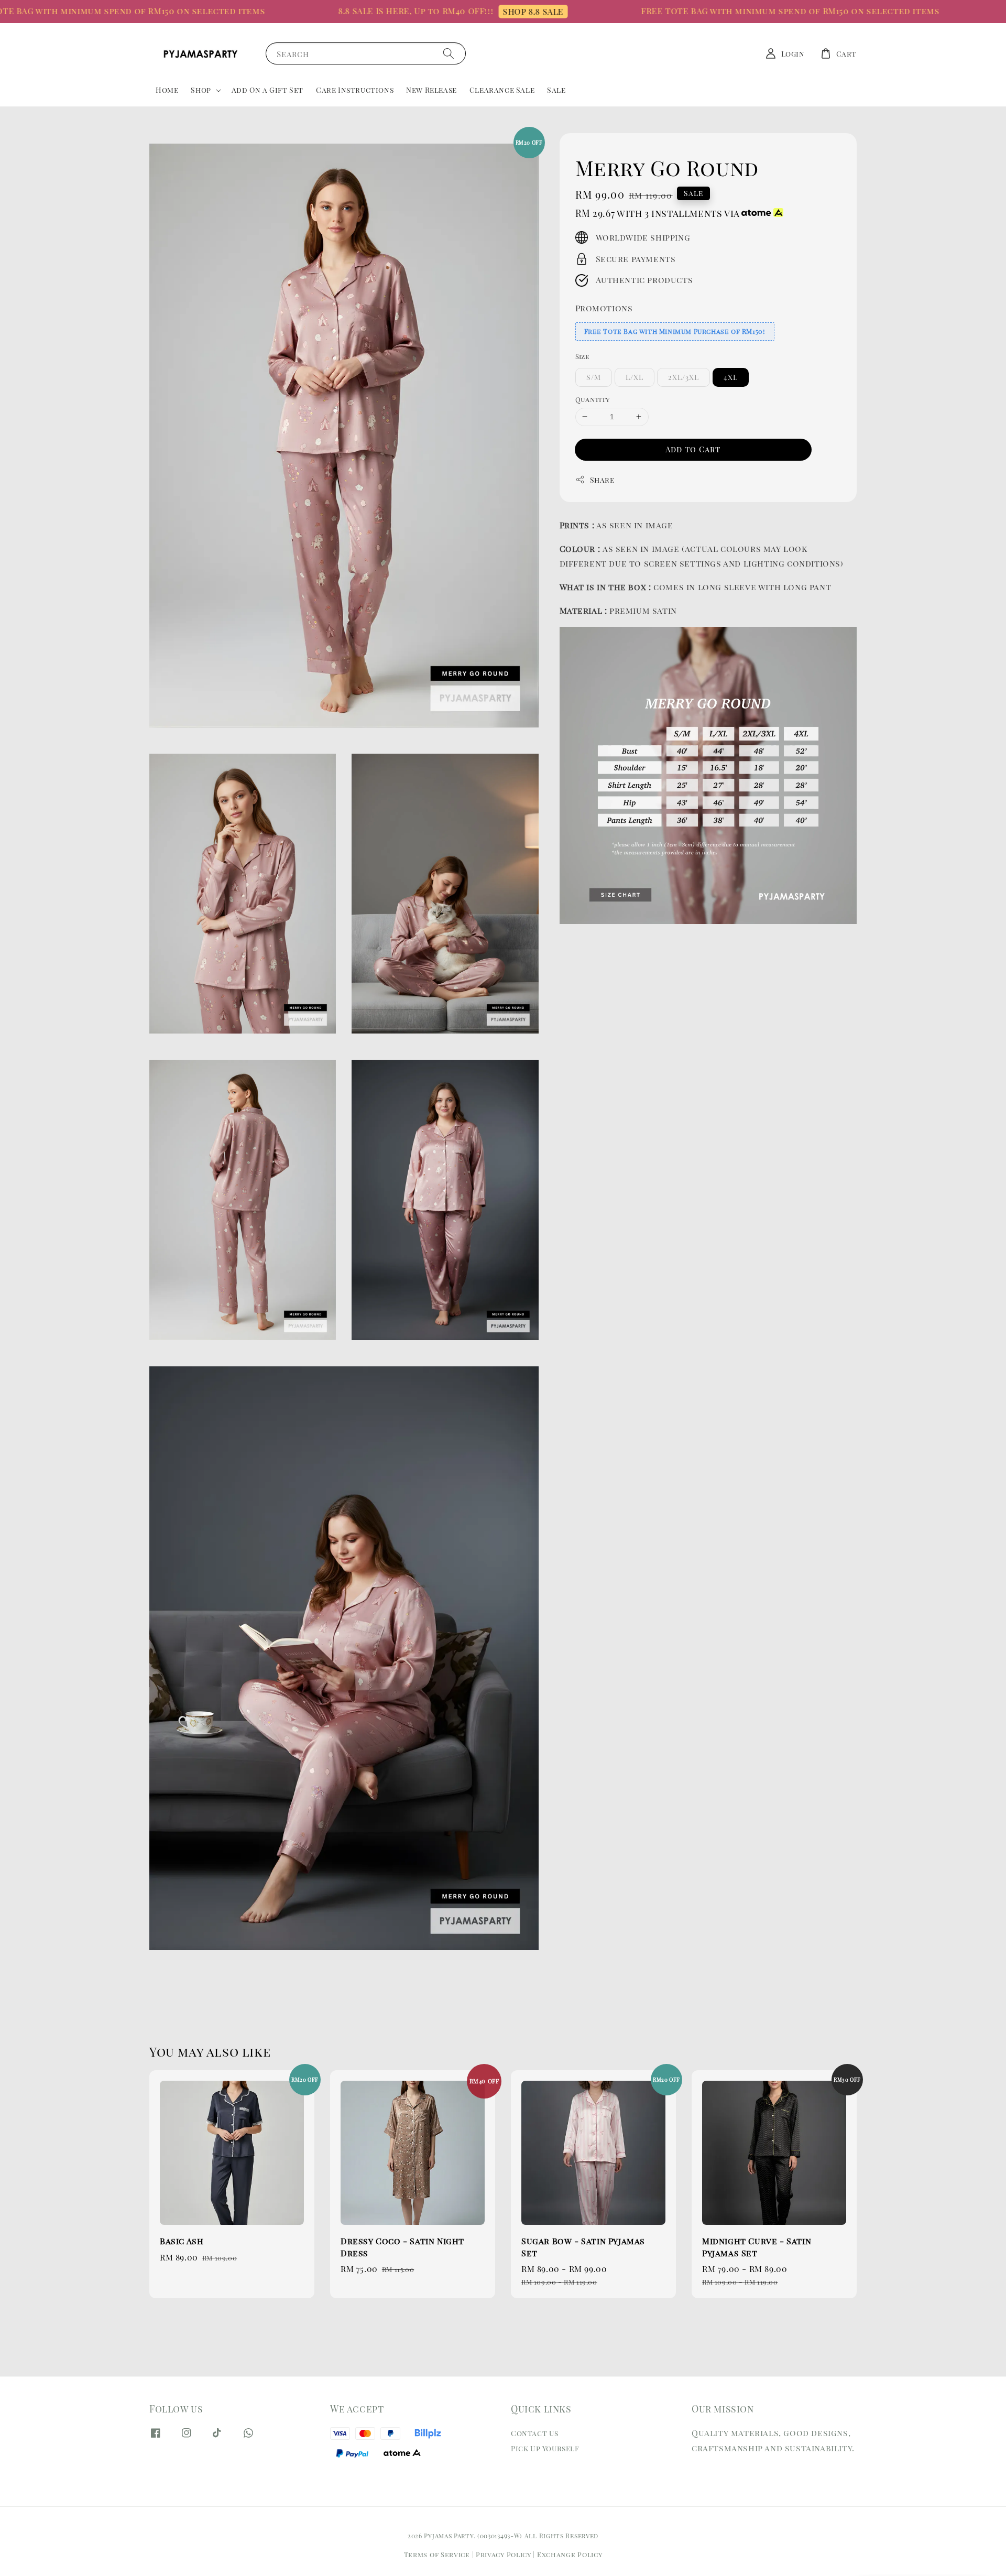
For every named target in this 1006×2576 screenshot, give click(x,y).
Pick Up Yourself (545, 2448)
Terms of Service (437, 2554)
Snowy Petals (917, 2552)
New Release (431, 90)
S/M (594, 377)
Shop (201, 90)
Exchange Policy (570, 2554)
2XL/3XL (684, 377)
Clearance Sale (502, 90)
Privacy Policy (504, 2554)
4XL (731, 377)
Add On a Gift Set (267, 90)
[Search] (449, 53)
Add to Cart (693, 449)
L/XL (635, 377)
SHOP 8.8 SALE (460, 11)
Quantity (593, 399)
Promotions (604, 308)
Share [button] (602, 480)
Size (583, 356)
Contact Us (535, 2433)
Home (167, 90)
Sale (556, 90)
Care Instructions (355, 90)
